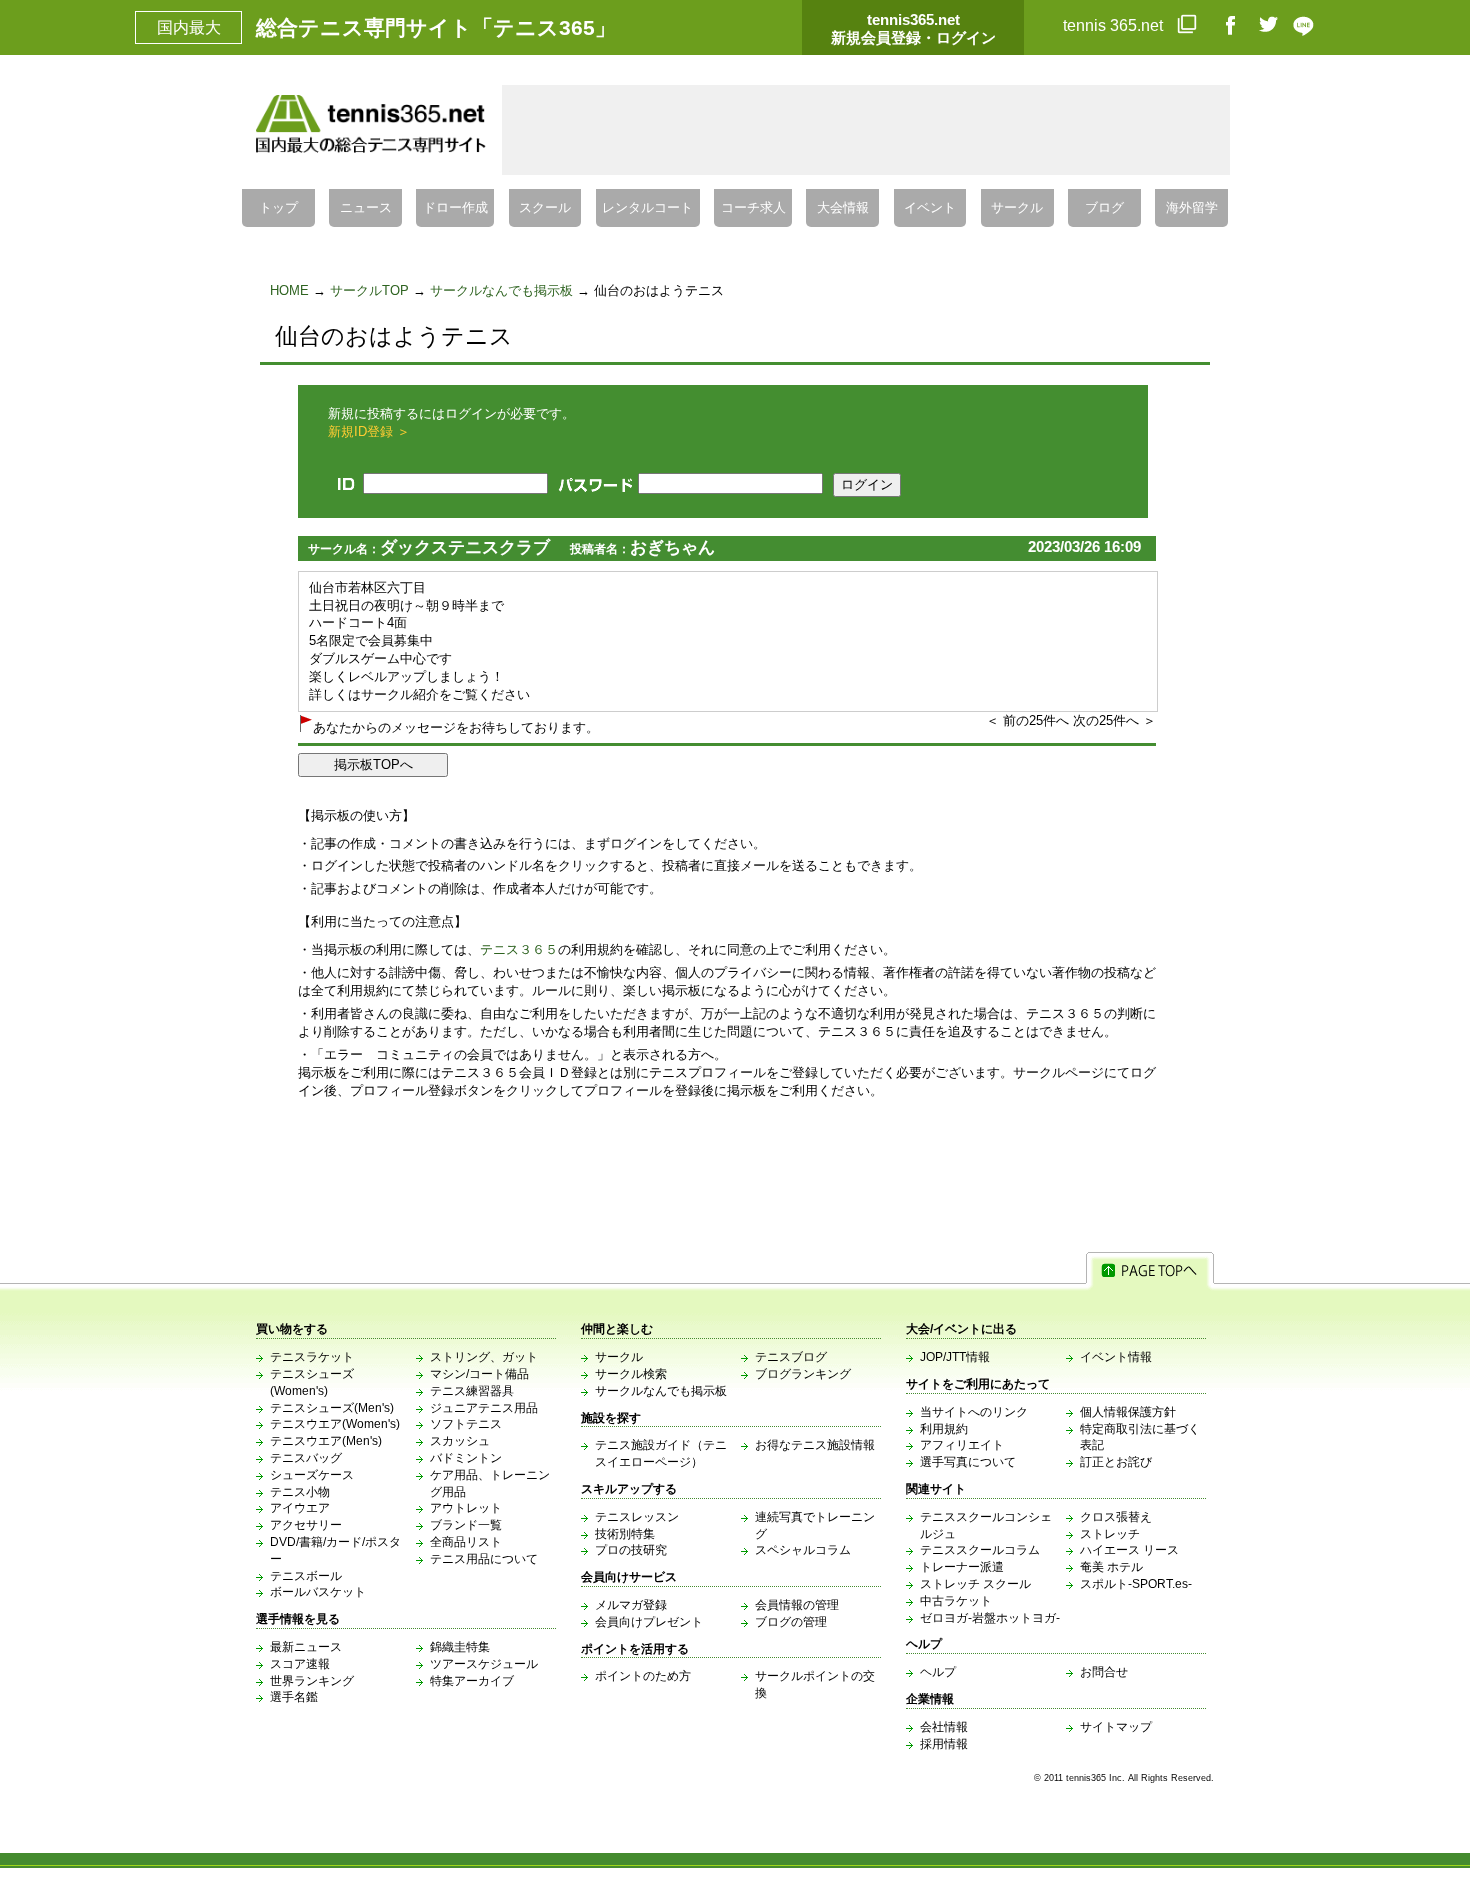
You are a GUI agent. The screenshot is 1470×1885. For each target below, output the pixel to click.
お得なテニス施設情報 (815, 1445)
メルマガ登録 (631, 1605)
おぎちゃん (672, 547)
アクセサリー (306, 1525)
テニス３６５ (519, 949)
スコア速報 (300, 1664)
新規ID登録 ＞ (369, 431)
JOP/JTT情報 (955, 1357)
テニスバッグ (306, 1458)
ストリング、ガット (484, 1357)
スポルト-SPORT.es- (1136, 1584)
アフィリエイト (962, 1445)
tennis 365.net (1115, 25)
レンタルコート (647, 208)
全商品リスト (466, 1542)
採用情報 (944, 1744)
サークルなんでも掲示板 (501, 290)
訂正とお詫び (1116, 1462)
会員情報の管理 (797, 1605)
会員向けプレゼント (649, 1622)
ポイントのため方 (643, 1676)
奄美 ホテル (1111, 1567)
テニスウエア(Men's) (326, 1441)
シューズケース (312, 1475)
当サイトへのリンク (974, 1412)
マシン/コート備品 (479, 1374)
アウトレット (466, 1508)
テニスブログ (791, 1357)
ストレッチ (1110, 1534)
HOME (289, 290)
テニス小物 (300, 1492)
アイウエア (300, 1508)
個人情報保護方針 (1128, 1412)
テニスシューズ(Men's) (332, 1408)
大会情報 (843, 208)
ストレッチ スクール (975, 1584)
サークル (1017, 208)
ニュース (366, 208)
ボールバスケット (318, 1592)
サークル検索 (631, 1374)
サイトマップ (1116, 1727)
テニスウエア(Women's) (335, 1424)
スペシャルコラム (803, 1550)
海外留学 (1192, 208)
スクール (545, 208)
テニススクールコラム (980, 1550)
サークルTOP (369, 290)
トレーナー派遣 (962, 1567)
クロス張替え (1116, 1517)
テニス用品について (484, 1559)
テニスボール (306, 1576)
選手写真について (968, 1462)
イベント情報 (1116, 1357)
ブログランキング (803, 1374)
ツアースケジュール (484, 1664)
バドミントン (466, 1458)
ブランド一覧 (466, 1525)
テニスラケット (312, 1357)
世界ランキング (312, 1681)
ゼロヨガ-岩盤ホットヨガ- (990, 1618)
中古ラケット (956, 1601)
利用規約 (944, 1429)
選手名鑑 (294, 1697)
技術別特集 (625, 1534)
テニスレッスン (637, 1517)
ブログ (1104, 208)
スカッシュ (460, 1441)
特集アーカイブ (472, 1681)
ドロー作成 (455, 208)
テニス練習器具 (472, 1391)
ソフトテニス (466, 1424)
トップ (278, 208)
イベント (930, 208)
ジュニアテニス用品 (484, 1408)
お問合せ (1104, 1672)
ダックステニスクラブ (465, 547)
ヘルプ (938, 1672)
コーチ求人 (753, 208)
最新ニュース (306, 1647)
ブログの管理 (791, 1622)
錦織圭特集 (460, 1647)
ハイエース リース (1129, 1550)
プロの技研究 (631, 1550)
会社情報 (944, 1727)
